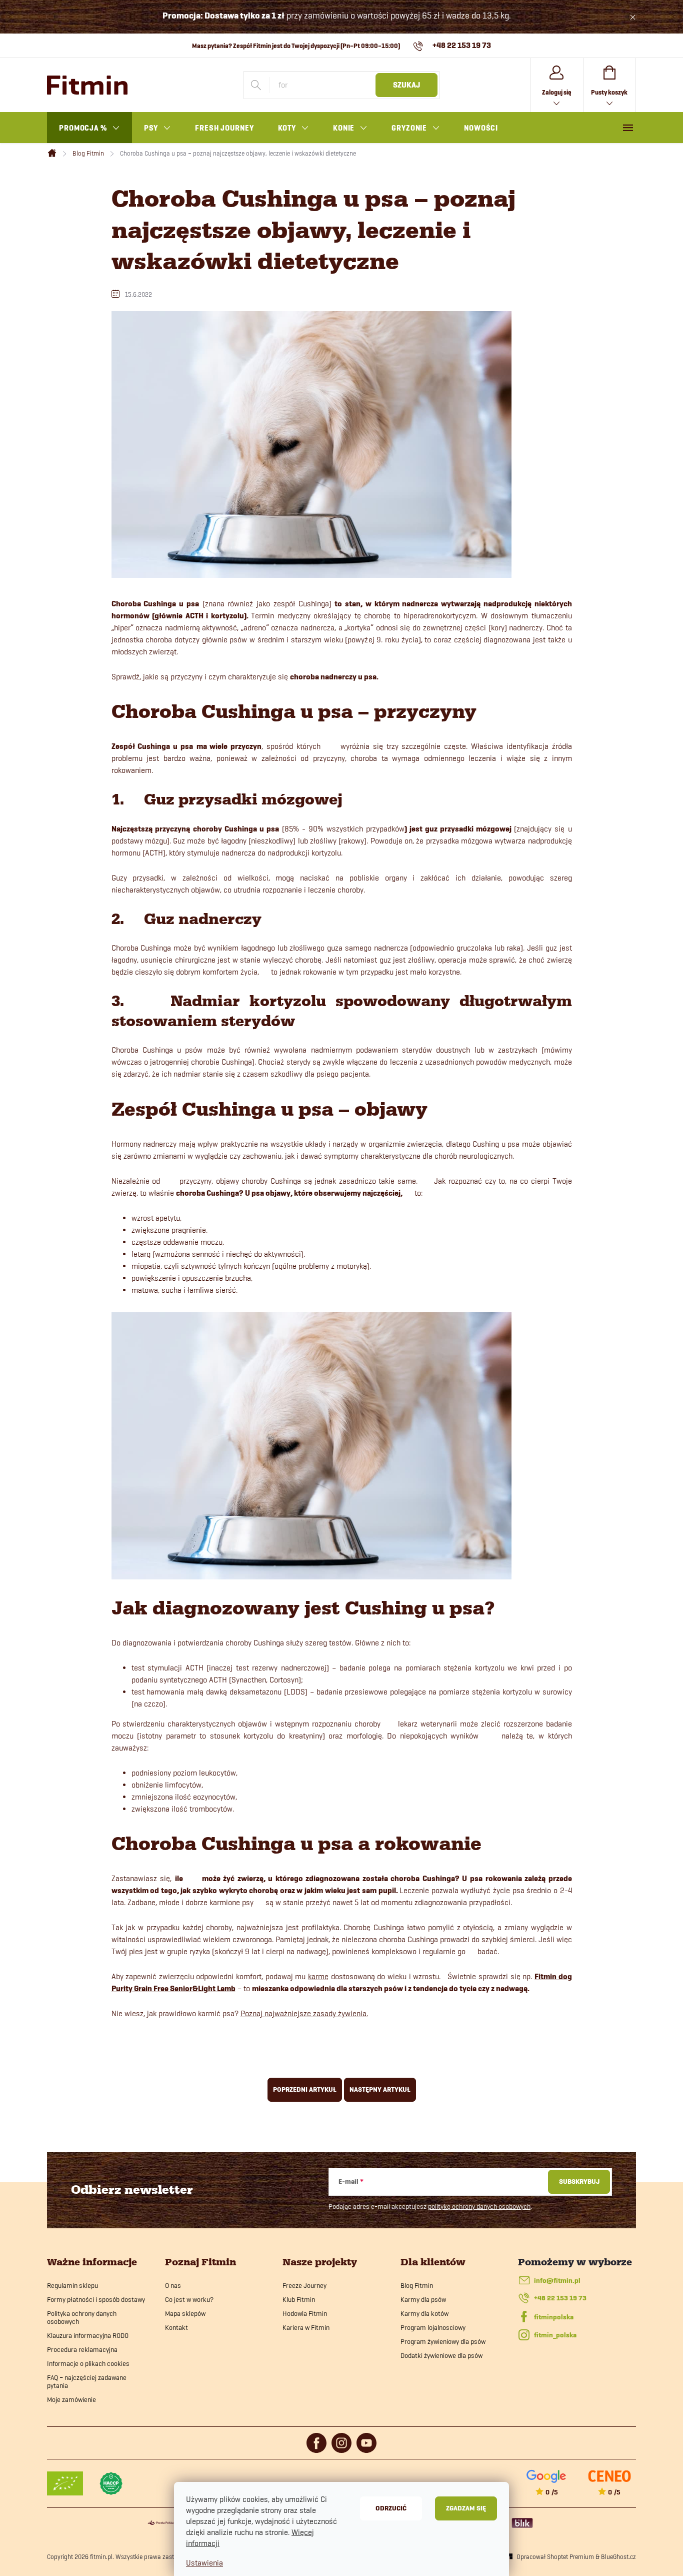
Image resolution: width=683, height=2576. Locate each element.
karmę (318, 1976)
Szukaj (406, 85)
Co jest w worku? (189, 2299)
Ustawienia (204, 2563)
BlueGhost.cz (618, 2556)
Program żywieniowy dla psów (443, 2341)
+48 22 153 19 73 (560, 2298)
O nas (173, 2285)
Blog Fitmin (417, 2285)
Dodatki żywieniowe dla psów (441, 2355)
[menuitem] (89, 128)
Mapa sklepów (185, 2313)
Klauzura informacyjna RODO (88, 2335)
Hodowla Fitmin (305, 2313)
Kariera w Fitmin (306, 2327)
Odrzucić (391, 2508)
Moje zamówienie (71, 2399)
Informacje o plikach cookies (88, 2363)
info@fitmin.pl (557, 2281)
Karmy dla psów (423, 2299)
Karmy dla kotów (424, 2313)
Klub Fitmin (299, 2299)
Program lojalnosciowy (433, 2327)
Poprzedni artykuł (305, 2089)
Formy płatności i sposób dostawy (96, 2299)
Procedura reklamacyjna (82, 2349)
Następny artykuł (380, 2089)
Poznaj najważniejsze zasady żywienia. (304, 2013)
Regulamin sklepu (72, 2285)
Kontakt (176, 2327)
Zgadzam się (466, 2508)
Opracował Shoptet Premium (555, 2556)
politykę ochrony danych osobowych (479, 2206)
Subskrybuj (579, 2182)
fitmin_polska (555, 2335)
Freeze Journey (304, 2285)
